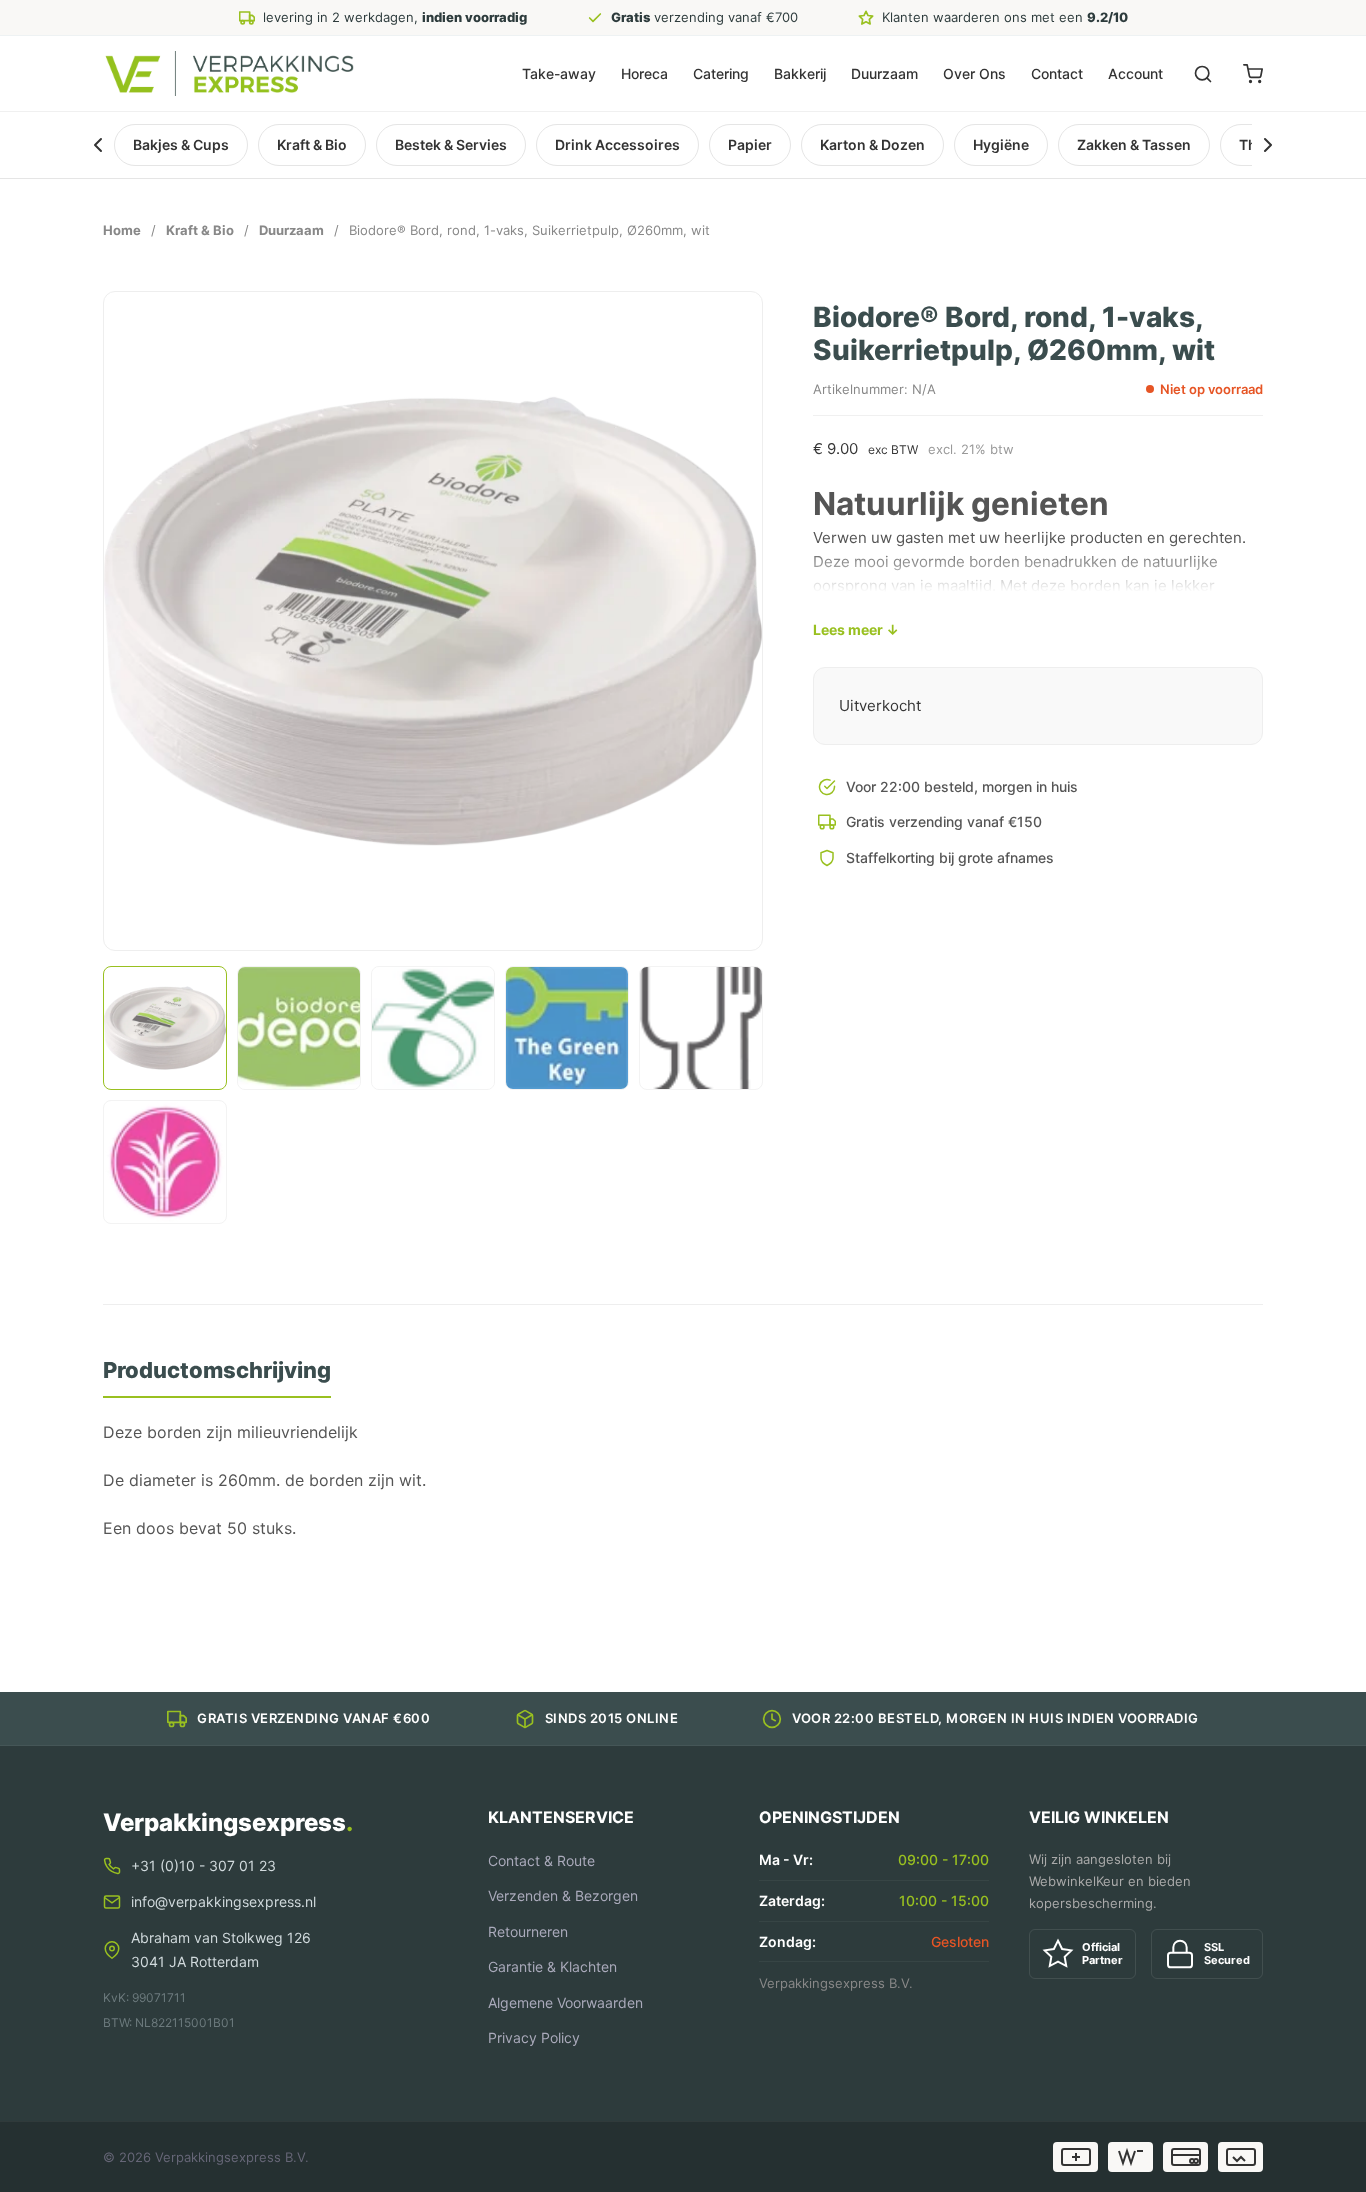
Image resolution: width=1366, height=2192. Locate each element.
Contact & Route (541, 1860)
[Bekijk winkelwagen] (1253, 74)
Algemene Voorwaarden (565, 2002)
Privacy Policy (534, 2037)
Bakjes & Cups (181, 144)
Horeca (644, 73)
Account (1135, 73)
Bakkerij (800, 73)
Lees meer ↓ (856, 629)
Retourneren (528, 1931)
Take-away (559, 73)
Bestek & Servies (451, 144)
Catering (721, 73)
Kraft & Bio (312, 144)
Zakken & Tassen (1134, 144)
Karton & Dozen (872, 144)
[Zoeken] (1203, 74)
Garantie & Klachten (552, 1966)
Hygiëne (1001, 144)
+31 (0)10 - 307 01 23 (203, 1865)
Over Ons (974, 73)
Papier (750, 144)
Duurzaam (884, 73)
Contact (1057, 73)
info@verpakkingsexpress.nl (223, 1901)
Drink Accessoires (617, 144)
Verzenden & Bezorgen (563, 1895)
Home (122, 230)
